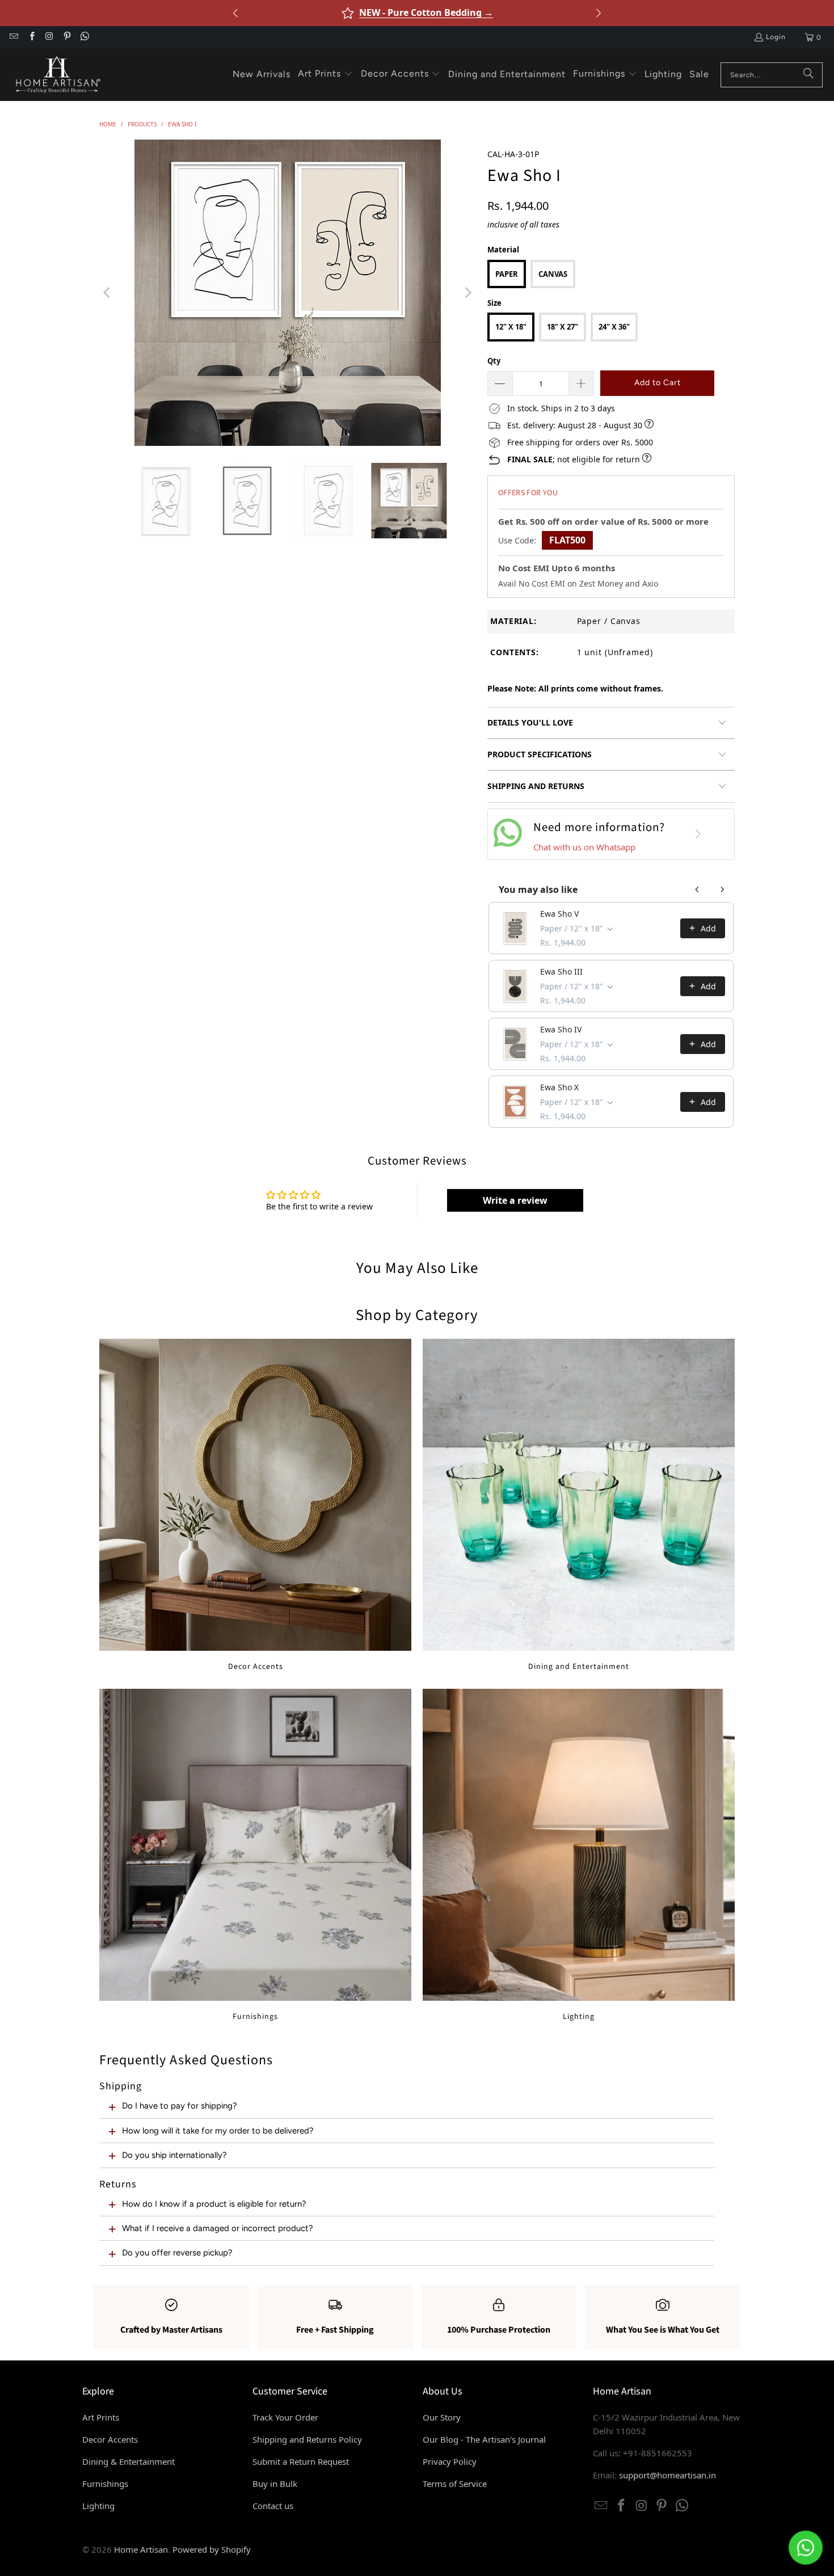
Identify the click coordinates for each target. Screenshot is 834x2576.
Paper (507, 274)
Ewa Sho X (559, 1087)
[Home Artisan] (57, 75)
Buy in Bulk (275, 2484)
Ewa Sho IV (561, 1029)
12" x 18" (511, 327)
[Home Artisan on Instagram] (49, 37)
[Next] (467, 293)
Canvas (553, 274)
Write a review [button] (515, 1200)
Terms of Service (455, 2484)
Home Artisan (141, 2549)
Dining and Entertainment (579, 1505)
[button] (325, 74)
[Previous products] (697, 889)
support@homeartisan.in (667, 2475)
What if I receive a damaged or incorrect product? (218, 2228)
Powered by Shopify (212, 2549)
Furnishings (255, 1855)
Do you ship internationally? (174, 2155)
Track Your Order (285, 2417)
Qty (494, 361)
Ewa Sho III (561, 971)
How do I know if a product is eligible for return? (214, 2204)
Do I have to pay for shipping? (180, 2106)
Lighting (579, 1855)
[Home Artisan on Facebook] (31, 37)
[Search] (808, 75)
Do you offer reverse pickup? (177, 2253)
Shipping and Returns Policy (307, 2439)
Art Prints (101, 2417)
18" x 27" (563, 327)
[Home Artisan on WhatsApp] (84, 37)
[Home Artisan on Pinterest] (67, 37)
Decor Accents (255, 1505)
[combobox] (772, 75)
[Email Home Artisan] (13, 37)
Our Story (442, 2417)
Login (776, 37)
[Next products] (722, 889)
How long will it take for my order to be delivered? (218, 2131)
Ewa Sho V (559, 914)
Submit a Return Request (301, 2461)
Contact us (273, 2506)
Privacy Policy (450, 2461)
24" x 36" (614, 327)
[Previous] (108, 293)
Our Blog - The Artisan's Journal (484, 2439)
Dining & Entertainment (129, 2461)
